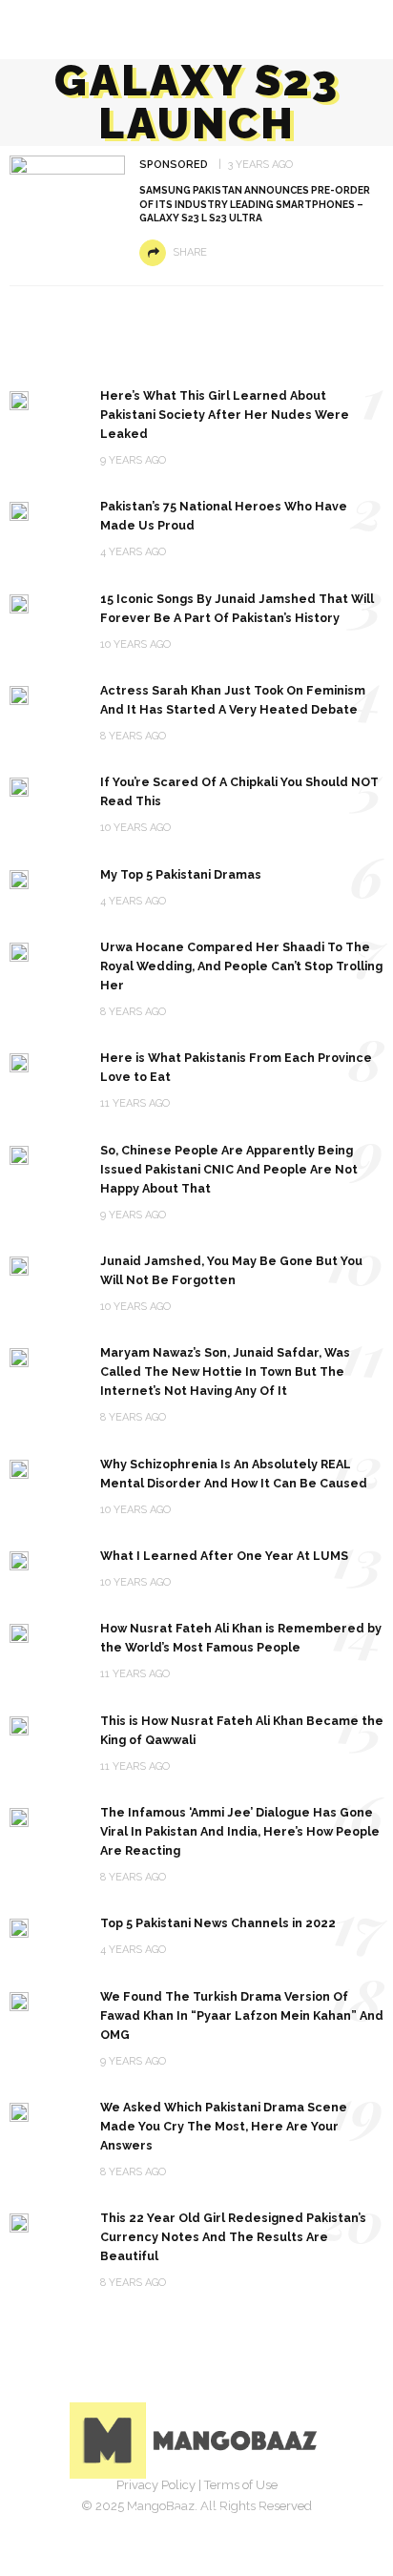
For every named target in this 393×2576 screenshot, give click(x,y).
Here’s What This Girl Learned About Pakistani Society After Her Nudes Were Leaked (225, 415)
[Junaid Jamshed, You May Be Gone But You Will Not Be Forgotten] (19, 1265)
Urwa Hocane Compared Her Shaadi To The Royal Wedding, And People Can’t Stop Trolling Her (241, 966)
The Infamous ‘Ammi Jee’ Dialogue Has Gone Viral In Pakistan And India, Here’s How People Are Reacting (240, 1831)
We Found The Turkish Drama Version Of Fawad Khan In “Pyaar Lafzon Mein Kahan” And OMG (242, 2015)
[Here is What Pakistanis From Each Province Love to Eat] (19, 1061)
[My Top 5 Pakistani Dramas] (19, 878)
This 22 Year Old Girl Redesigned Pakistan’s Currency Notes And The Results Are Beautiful (233, 2237)
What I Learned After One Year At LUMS (224, 1556)
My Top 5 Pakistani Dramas (181, 874)
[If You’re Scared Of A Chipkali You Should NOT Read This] (19, 786)
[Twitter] (176, 2514)
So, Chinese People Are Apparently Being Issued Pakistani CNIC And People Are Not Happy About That (229, 1169)
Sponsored (174, 165)
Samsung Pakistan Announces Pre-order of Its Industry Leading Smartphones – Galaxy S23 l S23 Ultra (255, 204)
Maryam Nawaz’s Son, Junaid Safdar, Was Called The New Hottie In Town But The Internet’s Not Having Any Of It (225, 1371)
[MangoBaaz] (197, 2439)
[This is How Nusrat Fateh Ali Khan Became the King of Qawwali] (19, 1724)
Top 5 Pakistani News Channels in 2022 (218, 1923)
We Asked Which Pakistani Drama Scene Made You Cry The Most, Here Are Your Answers (224, 2126)
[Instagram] (217, 2514)
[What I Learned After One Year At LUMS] (19, 1559)
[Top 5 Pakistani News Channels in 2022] (19, 1927)
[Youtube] (259, 2514)
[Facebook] (134, 2514)
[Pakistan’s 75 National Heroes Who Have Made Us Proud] (19, 510)
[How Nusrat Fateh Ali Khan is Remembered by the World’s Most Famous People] (19, 1632)
